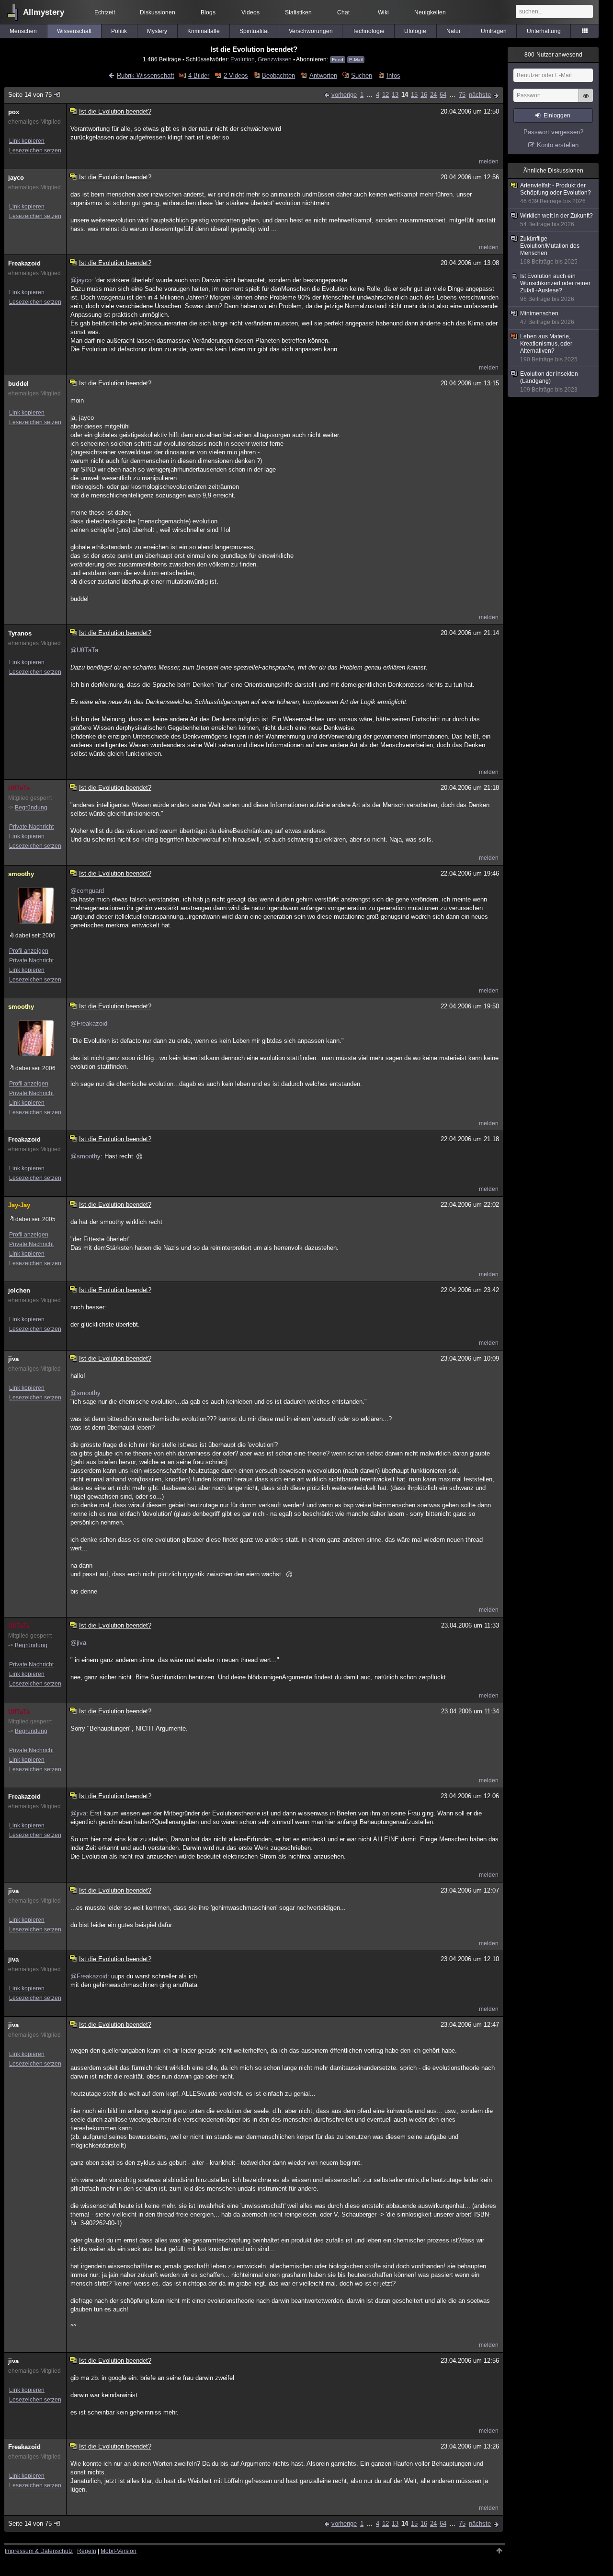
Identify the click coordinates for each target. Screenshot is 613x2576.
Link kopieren (27, 141)
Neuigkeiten (430, 12)
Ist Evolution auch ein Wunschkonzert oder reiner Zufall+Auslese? (555, 288)
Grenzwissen (275, 59)
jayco (16, 178)
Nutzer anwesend (553, 55)
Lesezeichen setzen (35, 150)
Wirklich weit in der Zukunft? (556, 220)
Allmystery (44, 12)
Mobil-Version (119, 2551)
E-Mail (356, 60)
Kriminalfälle (204, 31)
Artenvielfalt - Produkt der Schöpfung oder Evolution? (556, 193)
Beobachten (278, 75)
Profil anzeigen (29, 951)
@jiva (78, 1643)
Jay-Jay (19, 1205)
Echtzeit (105, 12)
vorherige (344, 95)
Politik (119, 31)
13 (395, 95)
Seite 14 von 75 (30, 95)
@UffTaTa (84, 650)
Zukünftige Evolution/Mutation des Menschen (550, 250)
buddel (18, 384)
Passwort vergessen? (553, 132)
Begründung (31, 808)
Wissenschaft (74, 31)
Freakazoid (24, 263)
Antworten (323, 75)
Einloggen (557, 116)
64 (443, 95)
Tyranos (20, 633)
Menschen (23, 31)
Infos (393, 75)
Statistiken (298, 12)
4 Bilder (199, 75)
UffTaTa (19, 788)
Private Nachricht (31, 827)
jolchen (19, 1290)
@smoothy (85, 1156)
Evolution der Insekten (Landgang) (549, 382)
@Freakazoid (89, 1023)
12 (386, 95)
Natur (454, 31)
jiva (13, 1359)
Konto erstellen (558, 145)
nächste (480, 95)
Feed (338, 60)
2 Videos (236, 75)
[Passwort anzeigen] (586, 101)
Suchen (362, 75)
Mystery (157, 31)
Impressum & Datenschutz (39, 2551)
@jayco (81, 280)
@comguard (87, 891)
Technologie (369, 31)
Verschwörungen (311, 31)
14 (405, 95)
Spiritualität (254, 31)
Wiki (383, 12)
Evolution (243, 59)
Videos (250, 12)
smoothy (21, 874)
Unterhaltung (544, 31)
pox (14, 112)
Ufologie (415, 31)
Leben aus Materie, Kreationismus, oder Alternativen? (549, 348)
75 (462, 95)
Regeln (87, 2551)
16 (424, 95)
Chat (343, 12)
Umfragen (494, 31)
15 (414, 95)
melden (489, 162)
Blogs (208, 12)
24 (433, 95)
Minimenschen (547, 318)
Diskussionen (158, 12)
